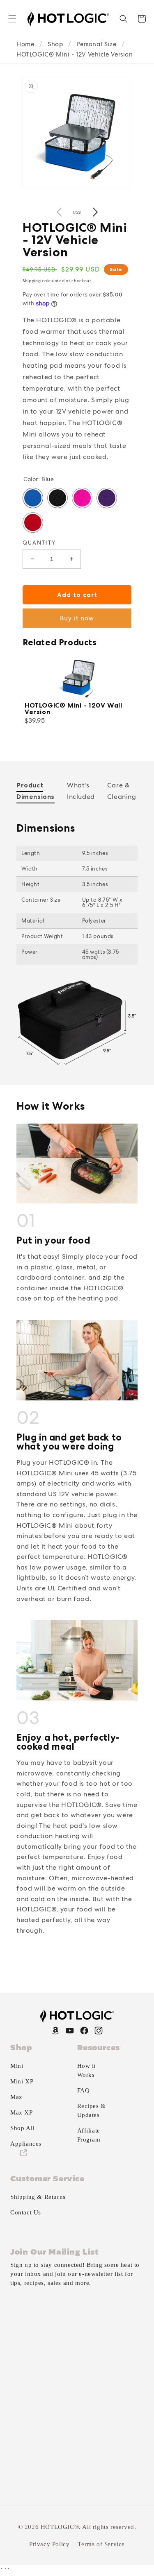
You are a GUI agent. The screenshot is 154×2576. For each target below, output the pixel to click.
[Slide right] (95, 212)
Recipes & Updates (92, 2110)
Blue (33, 498)
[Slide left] (59, 212)
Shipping (32, 281)
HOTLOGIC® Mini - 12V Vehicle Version (75, 54)
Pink (82, 498)
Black (57, 498)
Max (16, 2097)
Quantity (39, 543)
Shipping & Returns (38, 2197)
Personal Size (96, 44)
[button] (12, 19)
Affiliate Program (89, 2135)
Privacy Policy (49, 2544)
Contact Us (26, 2212)
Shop (55, 44)
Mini (17, 2066)
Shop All (22, 2128)
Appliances (26, 2144)
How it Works (87, 2070)
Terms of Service (101, 2544)
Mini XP (22, 2081)
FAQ (84, 2090)
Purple (107, 498)
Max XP (22, 2112)
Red (33, 522)
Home (25, 44)
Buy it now (77, 618)
